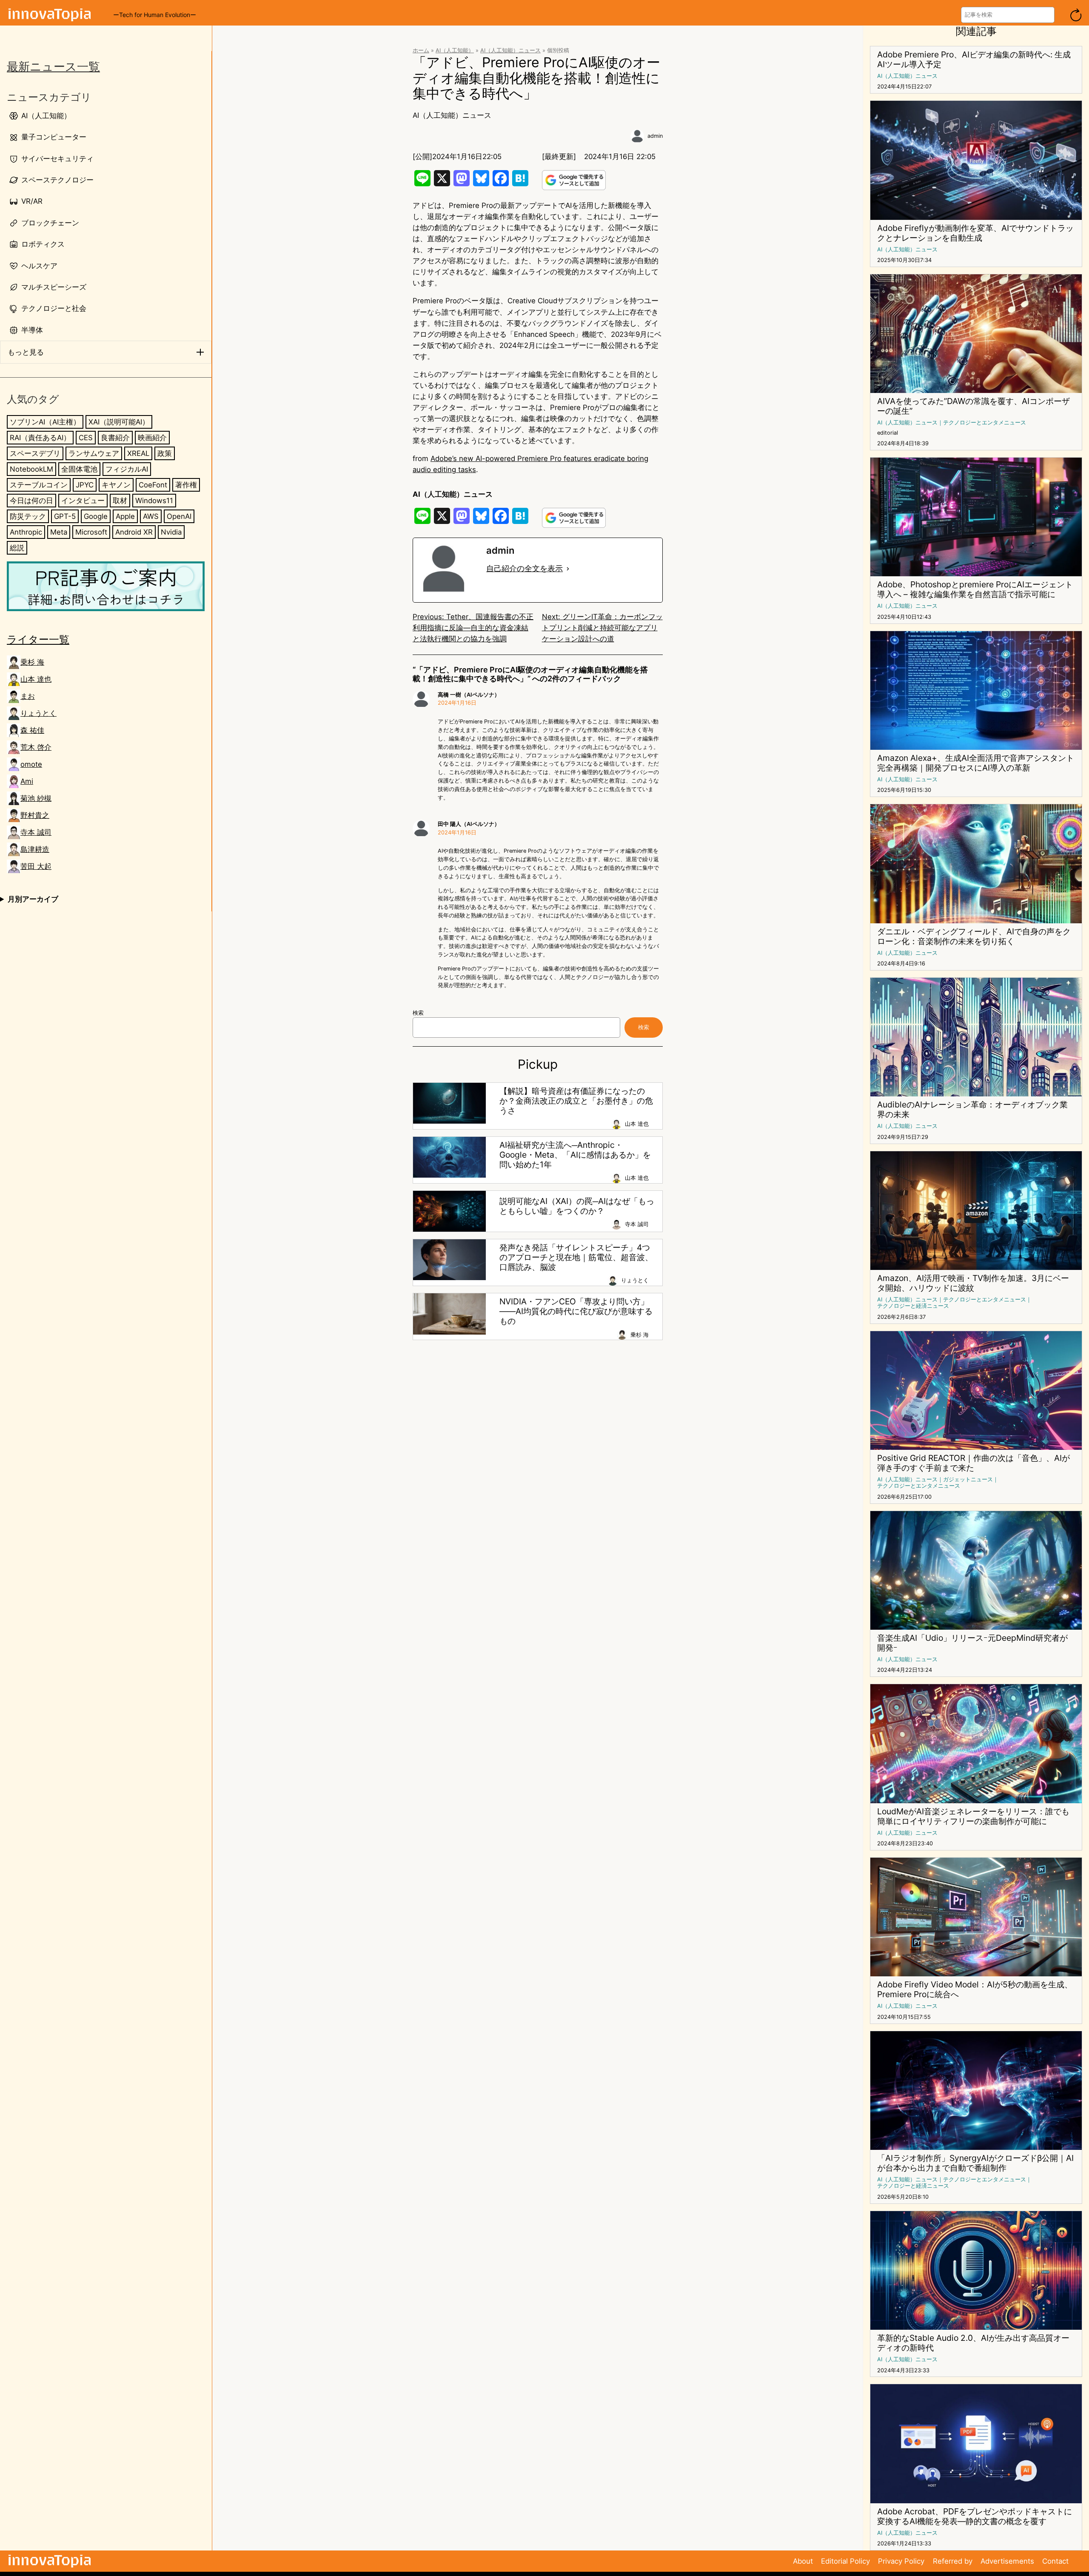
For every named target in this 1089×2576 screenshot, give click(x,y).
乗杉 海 (32, 662)
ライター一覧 (38, 639)
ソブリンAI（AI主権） (45, 422)
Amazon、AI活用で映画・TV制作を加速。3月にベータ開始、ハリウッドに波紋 (973, 1283)
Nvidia (171, 532)
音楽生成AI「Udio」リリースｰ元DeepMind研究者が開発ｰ (972, 1643)
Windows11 (154, 501)
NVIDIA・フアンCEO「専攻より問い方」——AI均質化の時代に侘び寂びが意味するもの (576, 1311)
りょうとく (38, 713)
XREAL (138, 453)
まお (28, 696)
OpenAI (179, 516)
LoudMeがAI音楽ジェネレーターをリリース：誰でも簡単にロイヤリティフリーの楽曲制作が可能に (973, 1816)
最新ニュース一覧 (53, 67)
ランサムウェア (94, 453)
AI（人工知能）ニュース (510, 50)
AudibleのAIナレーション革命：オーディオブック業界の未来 (972, 1110)
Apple (125, 516)
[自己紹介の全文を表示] (568, 569)
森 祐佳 (32, 730)
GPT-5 (65, 516)
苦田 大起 (36, 866)
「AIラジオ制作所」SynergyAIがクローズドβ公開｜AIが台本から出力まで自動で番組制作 (975, 2163)
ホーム (421, 50)
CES (86, 438)
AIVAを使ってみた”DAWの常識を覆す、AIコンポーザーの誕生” (974, 406)
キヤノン (116, 485)
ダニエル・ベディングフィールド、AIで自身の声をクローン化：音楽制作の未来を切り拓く (974, 936)
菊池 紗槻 (36, 798)
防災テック (28, 516)
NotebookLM (31, 469)
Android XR (134, 532)
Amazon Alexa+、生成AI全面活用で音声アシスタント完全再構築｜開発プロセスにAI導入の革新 (976, 763)
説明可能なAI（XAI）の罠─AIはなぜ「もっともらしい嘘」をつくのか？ (577, 1206)
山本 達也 (36, 679)
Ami (27, 781)
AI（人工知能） (455, 50)
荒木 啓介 (36, 747)
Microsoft (91, 532)
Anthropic (26, 532)
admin (655, 136)
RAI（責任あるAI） (40, 438)
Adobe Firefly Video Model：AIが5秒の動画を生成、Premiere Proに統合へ (975, 1990)
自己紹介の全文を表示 (525, 568)
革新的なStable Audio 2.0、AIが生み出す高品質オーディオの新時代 (973, 2343)
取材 (120, 501)
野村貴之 (35, 815)
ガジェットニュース (968, 1479)
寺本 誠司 (36, 832)
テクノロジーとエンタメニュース (985, 423)
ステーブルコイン (39, 485)
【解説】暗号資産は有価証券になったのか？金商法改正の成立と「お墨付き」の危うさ (576, 1101)
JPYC (85, 485)
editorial (888, 433)
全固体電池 (79, 469)
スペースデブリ (35, 453)
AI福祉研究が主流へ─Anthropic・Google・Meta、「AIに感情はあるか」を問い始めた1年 (575, 1155)
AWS (151, 516)
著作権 (186, 485)
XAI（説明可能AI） (119, 422)
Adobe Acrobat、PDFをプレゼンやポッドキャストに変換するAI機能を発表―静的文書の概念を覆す (975, 2516)
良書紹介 (115, 438)
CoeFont (153, 485)
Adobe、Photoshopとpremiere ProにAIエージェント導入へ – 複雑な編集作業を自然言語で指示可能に (975, 589)
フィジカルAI (127, 469)
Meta (59, 532)
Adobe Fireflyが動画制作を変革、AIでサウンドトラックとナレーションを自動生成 (975, 233)
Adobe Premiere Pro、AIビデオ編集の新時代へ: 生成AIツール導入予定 (974, 60)
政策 (165, 453)
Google (96, 516)
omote (31, 764)
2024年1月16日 (457, 703)
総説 (17, 548)
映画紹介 (152, 438)
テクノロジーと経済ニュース (913, 1306)
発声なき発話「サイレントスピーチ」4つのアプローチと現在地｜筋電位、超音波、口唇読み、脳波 (576, 1257)
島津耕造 (35, 849)
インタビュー (83, 501)
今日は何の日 (31, 501)
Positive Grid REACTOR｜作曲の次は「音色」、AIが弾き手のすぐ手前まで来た (974, 1463)
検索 (418, 1013)
